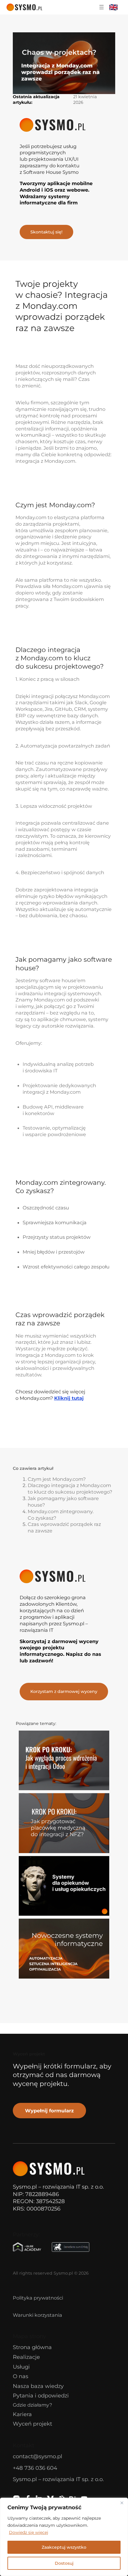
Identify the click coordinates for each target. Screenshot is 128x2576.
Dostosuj (64, 2563)
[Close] (122, 2503)
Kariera (22, 2414)
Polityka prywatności (38, 2298)
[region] (64, 2537)
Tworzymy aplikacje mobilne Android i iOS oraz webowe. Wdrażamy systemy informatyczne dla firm (56, 193)
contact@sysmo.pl (38, 2456)
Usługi (21, 2367)
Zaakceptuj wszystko (64, 2547)
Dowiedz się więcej (29, 2532)
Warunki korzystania (38, 2315)
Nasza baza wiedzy (38, 2386)
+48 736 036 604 (35, 2468)
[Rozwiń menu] (102, 7)
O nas (21, 2376)
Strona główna (32, 2347)
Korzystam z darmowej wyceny (64, 1691)
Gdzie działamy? (32, 2405)
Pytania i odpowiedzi (41, 2395)
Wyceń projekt (32, 2424)
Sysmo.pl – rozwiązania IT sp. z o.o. (58, 2479)
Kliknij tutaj (69, 1398)
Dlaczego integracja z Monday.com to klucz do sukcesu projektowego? (70, 1489)
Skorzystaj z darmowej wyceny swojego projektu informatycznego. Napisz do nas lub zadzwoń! (60, 1651)
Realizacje (26, 2357)
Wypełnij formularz (49, 2111)
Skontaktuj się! (46, 232)
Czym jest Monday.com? (57, 1479)
